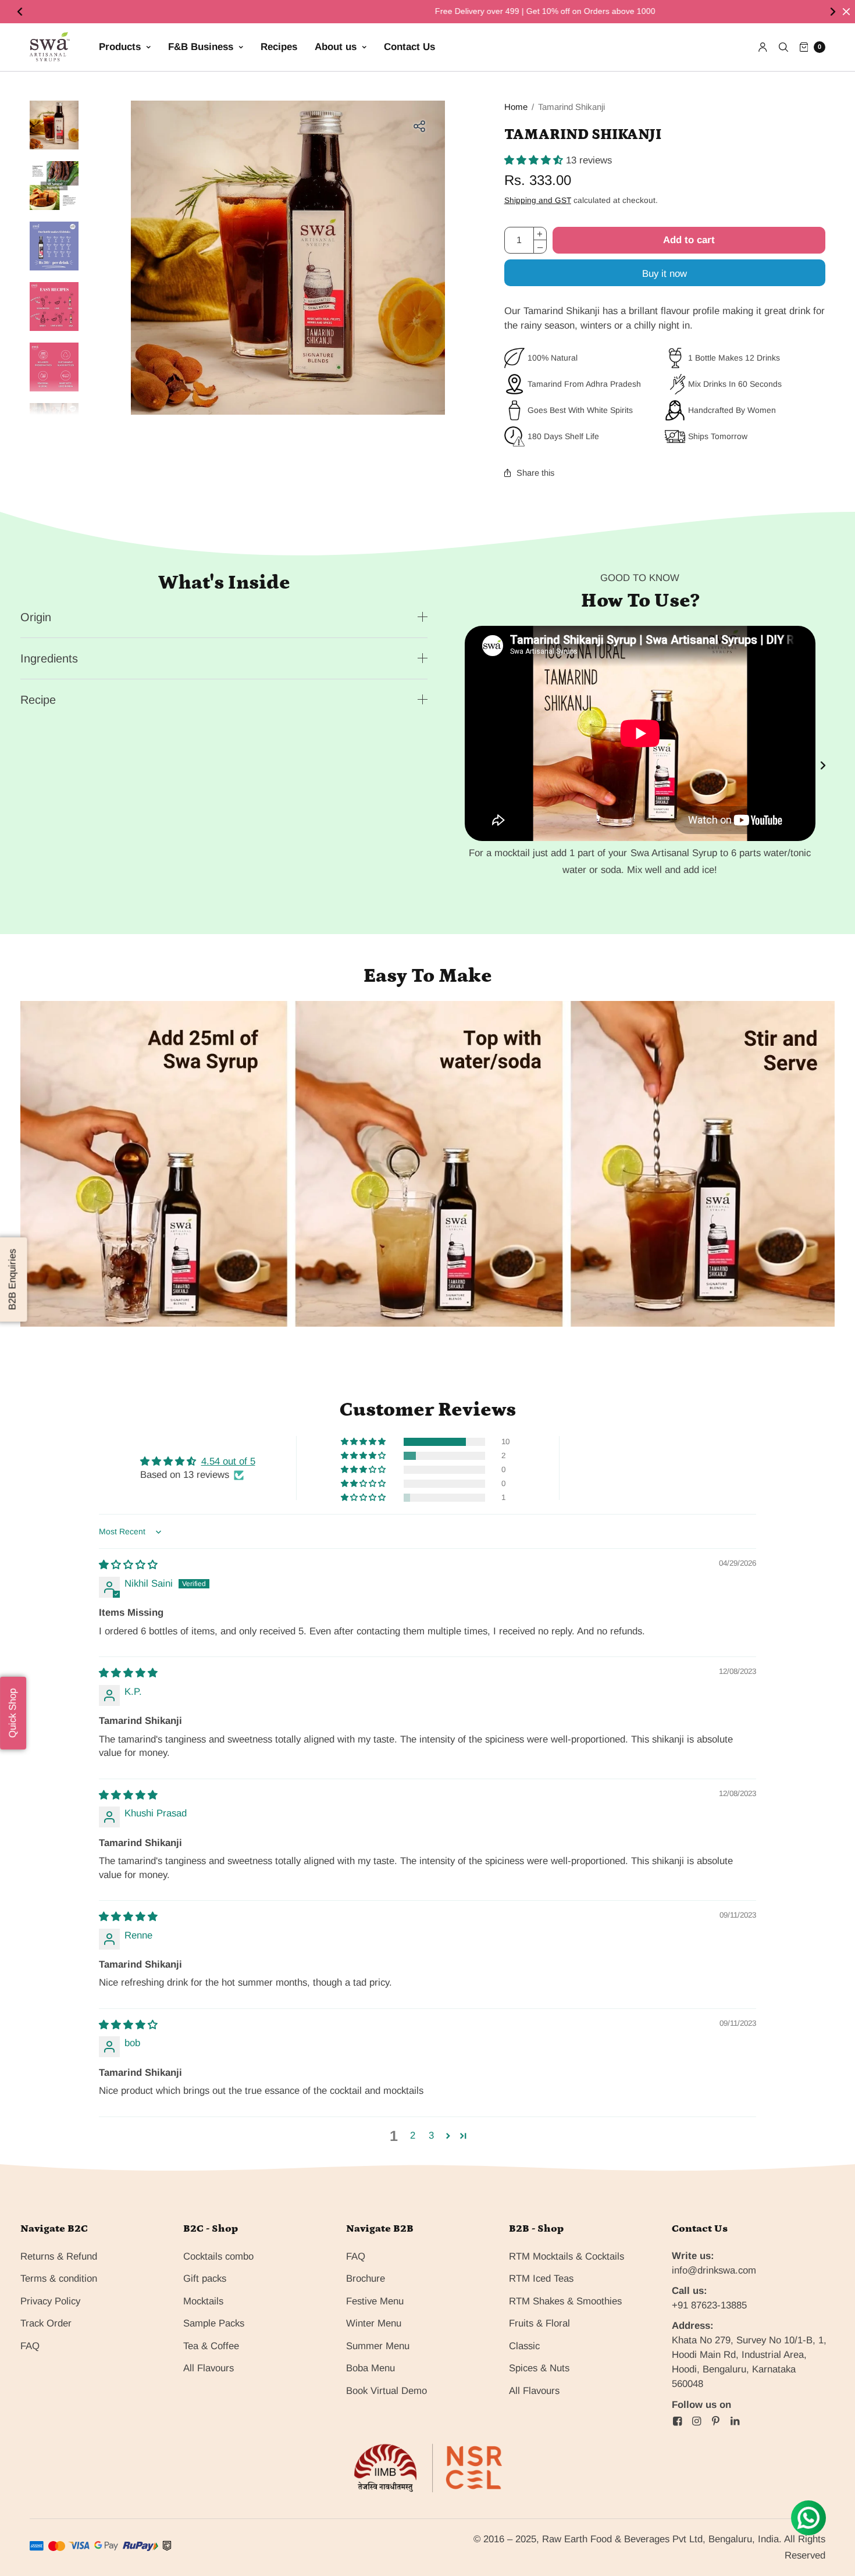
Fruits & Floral (539, 2323)
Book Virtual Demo (386, 2391)
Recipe (38, 700)
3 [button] (431, 2135)
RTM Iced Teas (541, 2279)
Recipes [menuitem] (279, 47)
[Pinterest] (715, 2421)
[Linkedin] (735, 2421)
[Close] (846, 12)
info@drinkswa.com (714, 2270)
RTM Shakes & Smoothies (565, 2301)
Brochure (366, 2279)
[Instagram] (696, 2421)
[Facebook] (677, 2421)
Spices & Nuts (539, 2368)
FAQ (30, 2346)
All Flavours (209, 2368)
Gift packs (205, 2279)
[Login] (763, 47)
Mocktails (203, 2301)
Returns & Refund (59, 2256)
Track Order (46, 2323)
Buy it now (665, 274)
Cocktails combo (218, 2256)
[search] (783, 47)
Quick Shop (13, 1713)
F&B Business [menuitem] (201, 47)
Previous (21, 12)
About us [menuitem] (336, 47)
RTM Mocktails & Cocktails (567, 2256)
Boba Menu (370, 2368)
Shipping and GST (538, 200)
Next (834, 12)
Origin (36, 617)
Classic (524, 2346)
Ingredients (49, 658)
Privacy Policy (50, 2301)
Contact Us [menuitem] (409, 47)
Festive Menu (375, 2301)
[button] (535, 160)
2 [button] (413, 2135)
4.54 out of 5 (228, 1461)
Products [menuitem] (120, 47)
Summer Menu (378, 2346)
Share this (535, 473)
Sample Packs (214, 2323)
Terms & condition (59, 2279)
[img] (128, 1565)
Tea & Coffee (211, 2346)
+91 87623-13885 (709, 2305)
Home (516, 107)
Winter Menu (374, 2323)
